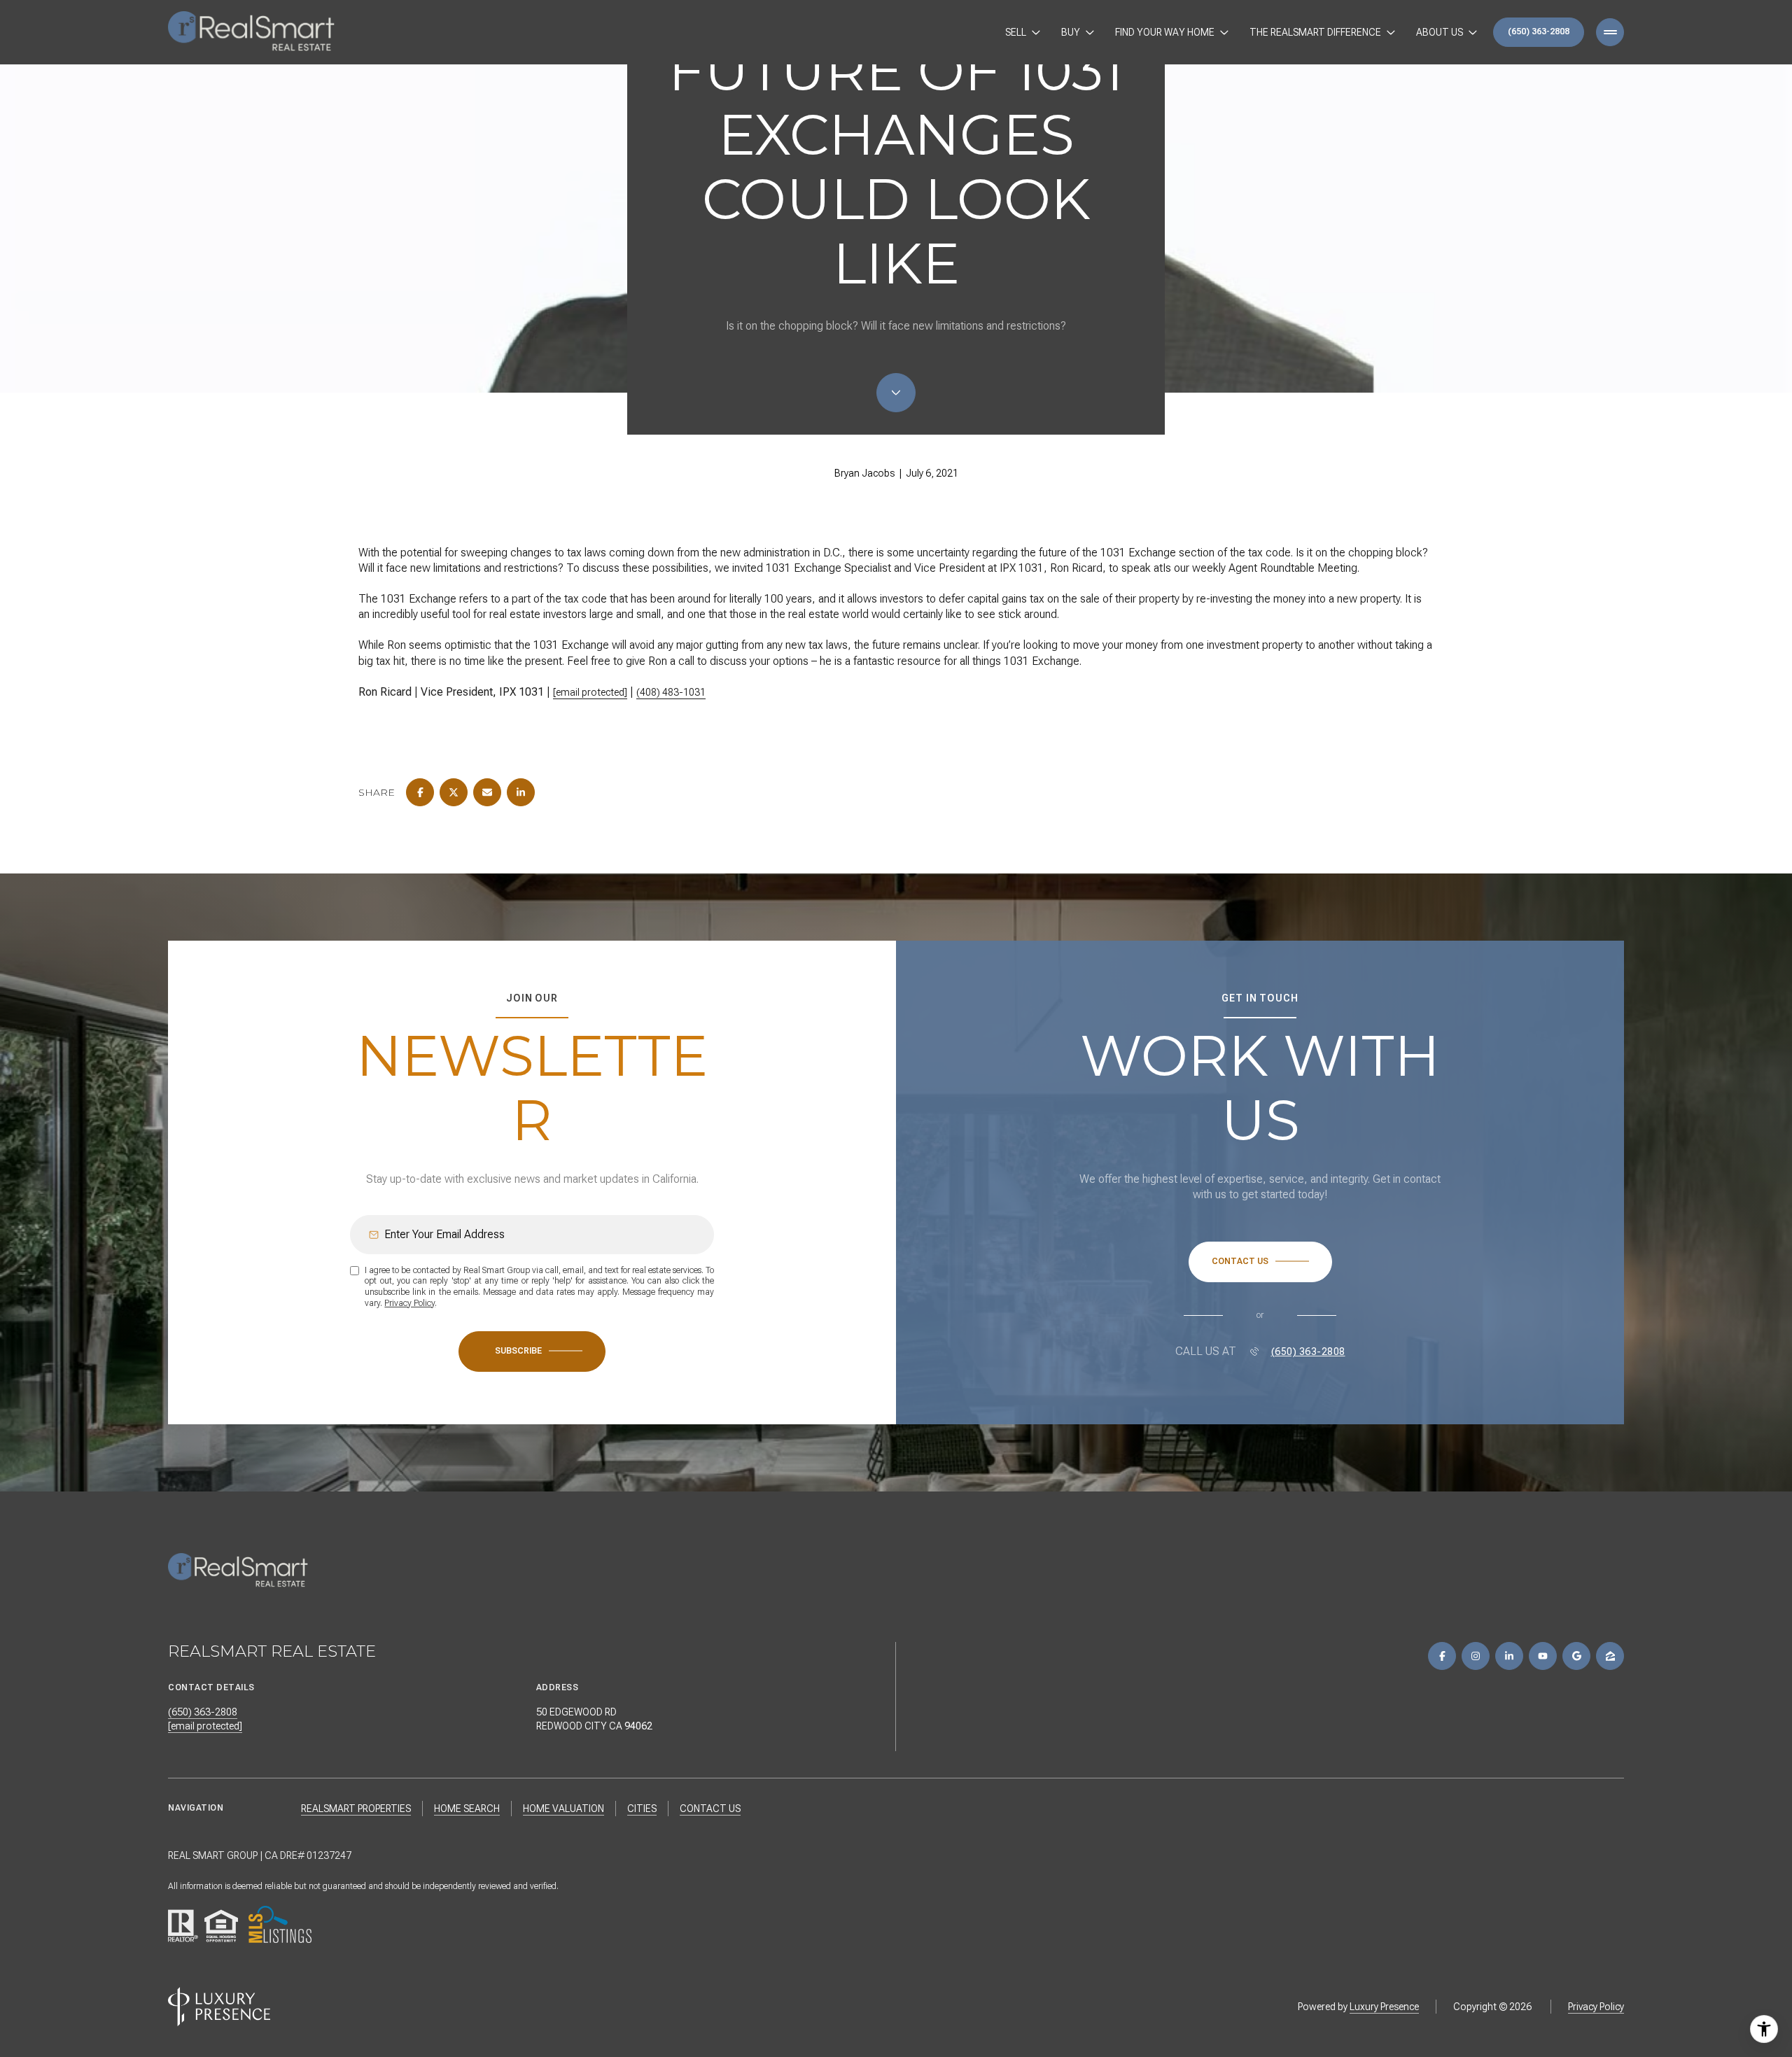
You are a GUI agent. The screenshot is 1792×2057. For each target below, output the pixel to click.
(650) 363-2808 (1539, 31)
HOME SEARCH (467, 1809)
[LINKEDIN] (1509, 1656)
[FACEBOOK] (1442, 1656)
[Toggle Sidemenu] (1610, 32)
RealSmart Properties (356, 1809)
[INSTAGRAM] (1476, 1656)
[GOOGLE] (1576, 1656)
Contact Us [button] (710, 1809)
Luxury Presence (1384, 2007)
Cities (642, 1809)
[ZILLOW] (1610, 1656)
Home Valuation (563, 1809)
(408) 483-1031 (671, 692)
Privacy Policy (409, 1303)
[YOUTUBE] (1543, 1656)
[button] (1260, 1262)
